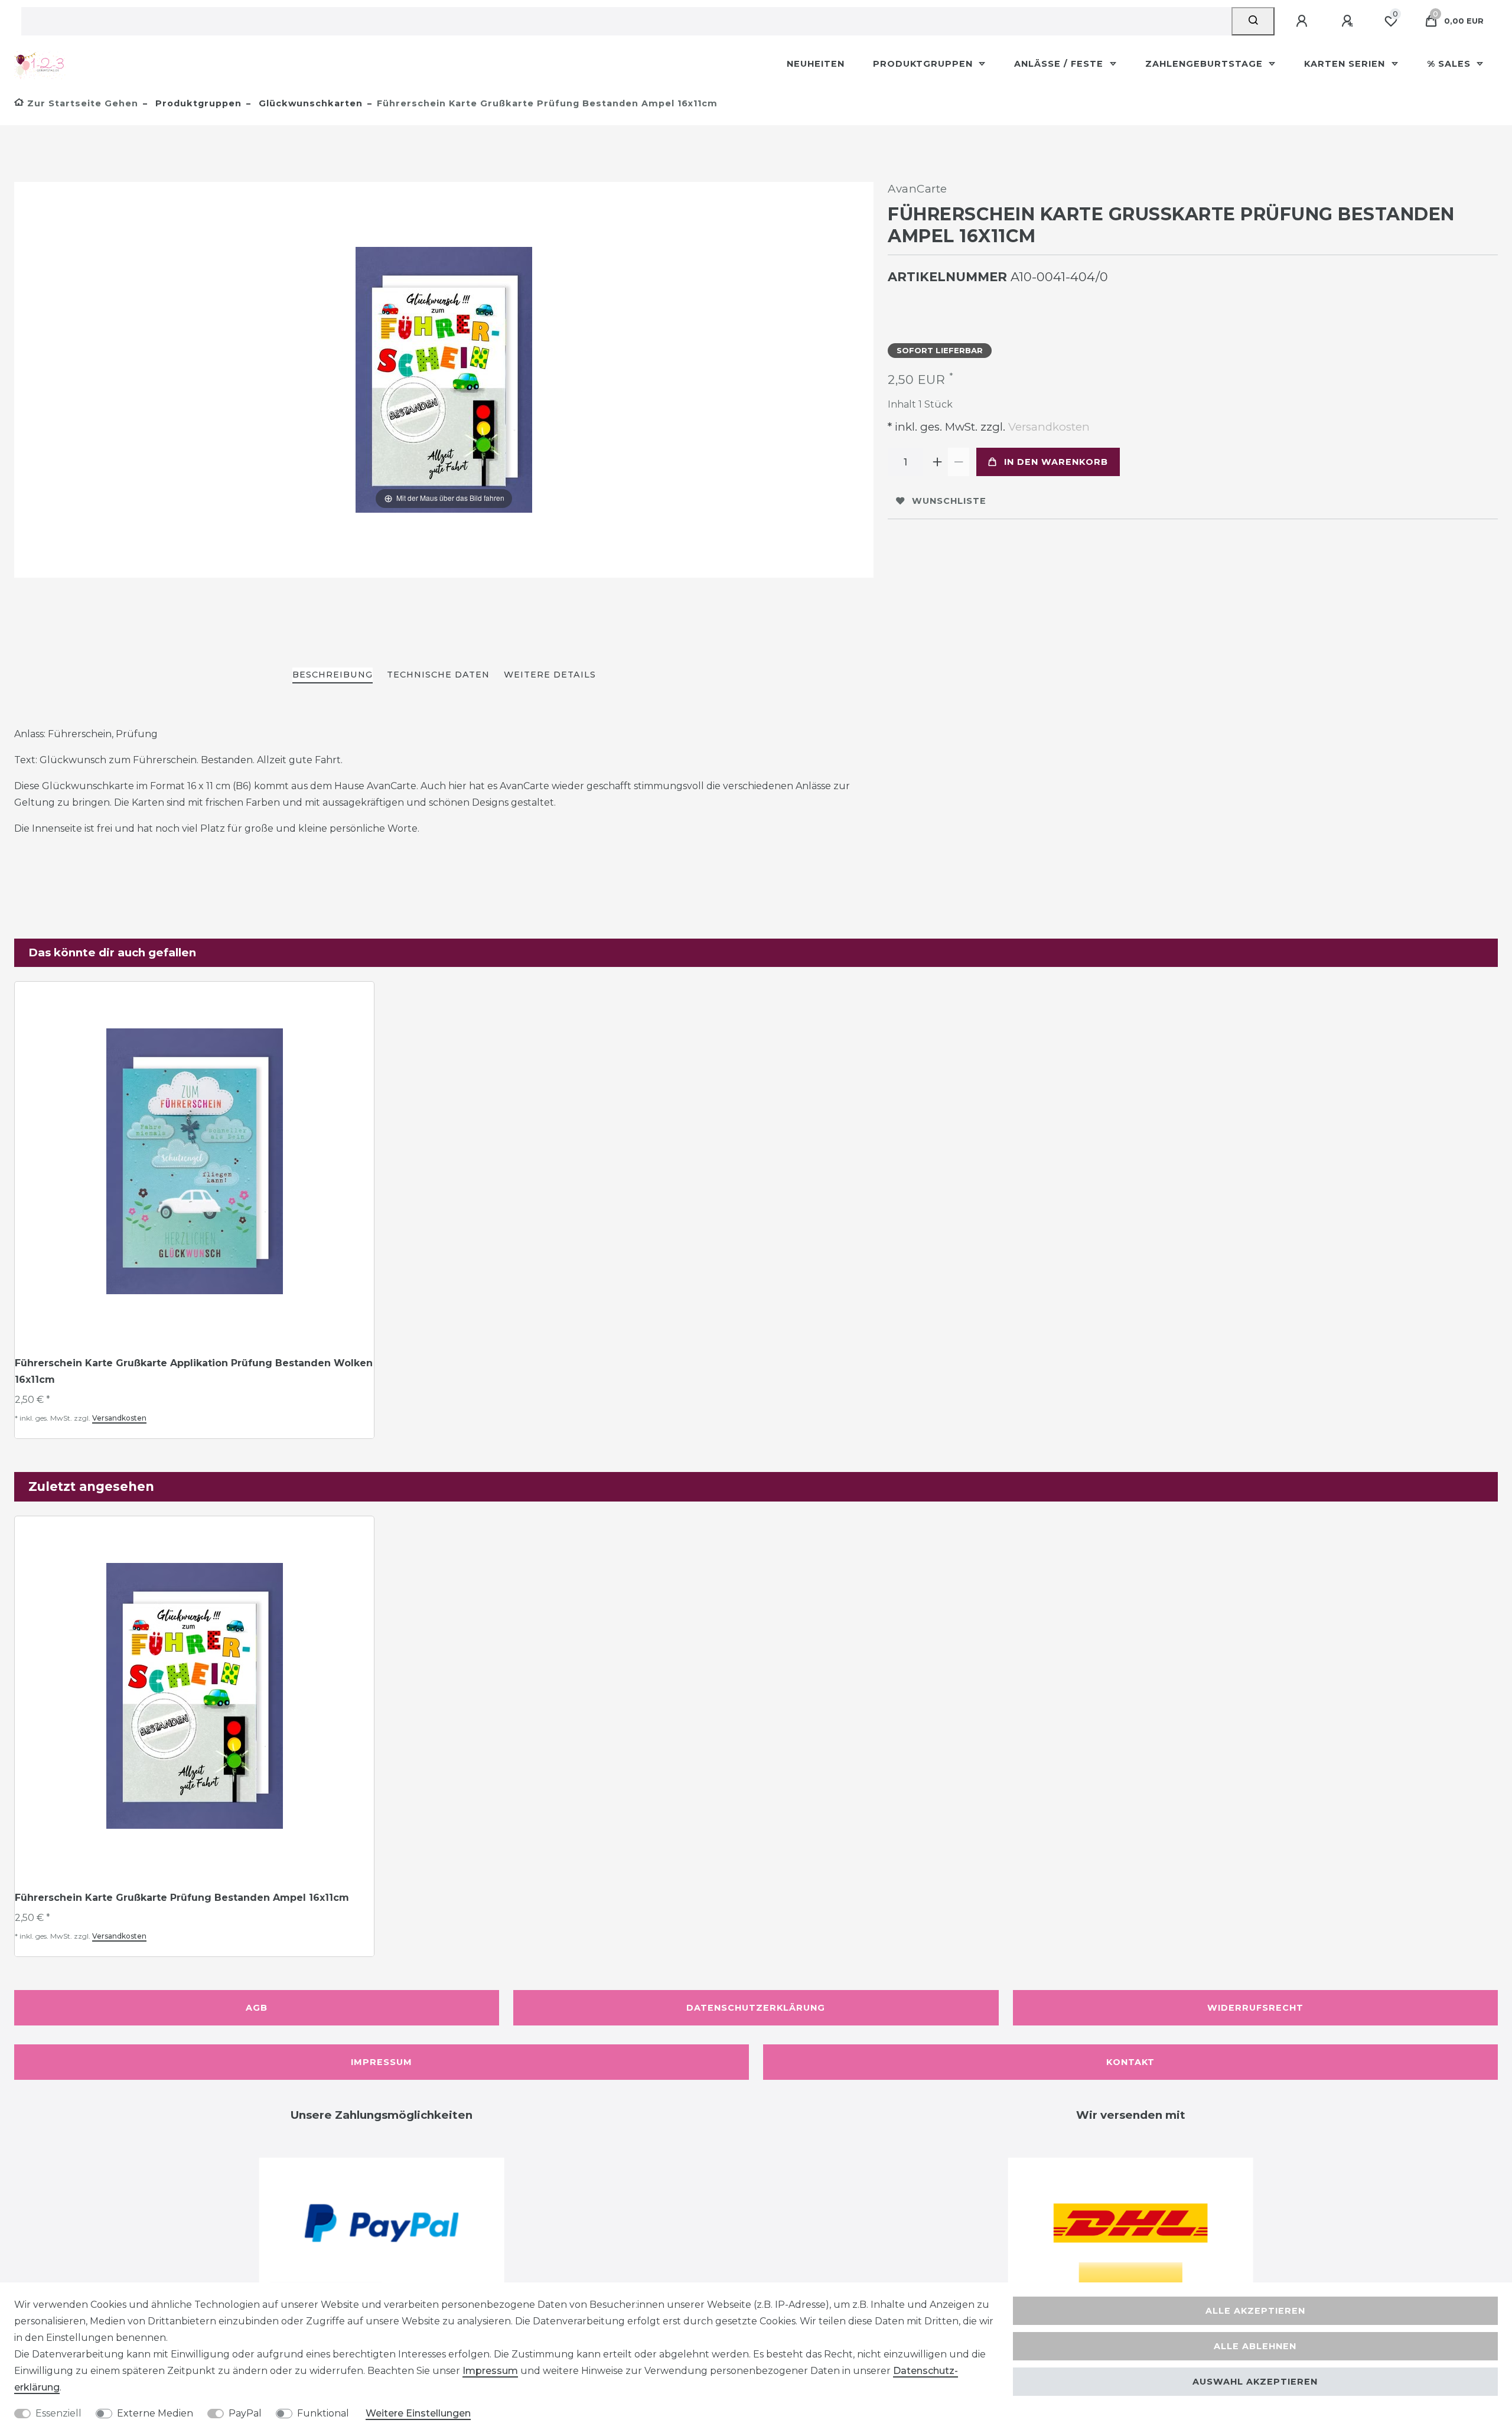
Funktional (323, 2413)
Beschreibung (333, 675)
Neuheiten (816, 64)
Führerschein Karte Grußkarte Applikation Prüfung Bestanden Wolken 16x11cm (194, 1371)
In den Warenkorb (1056, 462)
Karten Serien (1346, 64)
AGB (257, 2008)
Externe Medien (155, 2413)
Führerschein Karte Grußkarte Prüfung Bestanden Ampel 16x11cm (182, 1898)
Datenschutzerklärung (756, 2008)
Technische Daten (438, 675)
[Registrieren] (1349, 21)
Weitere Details (550, 675)
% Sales (1450, 64)
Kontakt (1130, 2062)
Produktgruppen (924, 64)
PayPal (245, 2413)
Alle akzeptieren (1255, 2311)
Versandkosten (1047, 427)
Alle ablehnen (1255, 2346)
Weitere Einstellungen (418, 2413)
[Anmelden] (1304, 21)
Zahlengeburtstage (1205, 64)
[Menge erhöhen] (937, 462)
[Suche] (1253, 21)
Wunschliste (949, 501)
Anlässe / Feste (1060, 64)
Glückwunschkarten (309, 103)
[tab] (333, 675)
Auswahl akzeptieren (1255, 2382)
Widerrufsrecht (1255, 2008)
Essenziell (58, 2413)
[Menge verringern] (959, 462)
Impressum (382, 2062)
